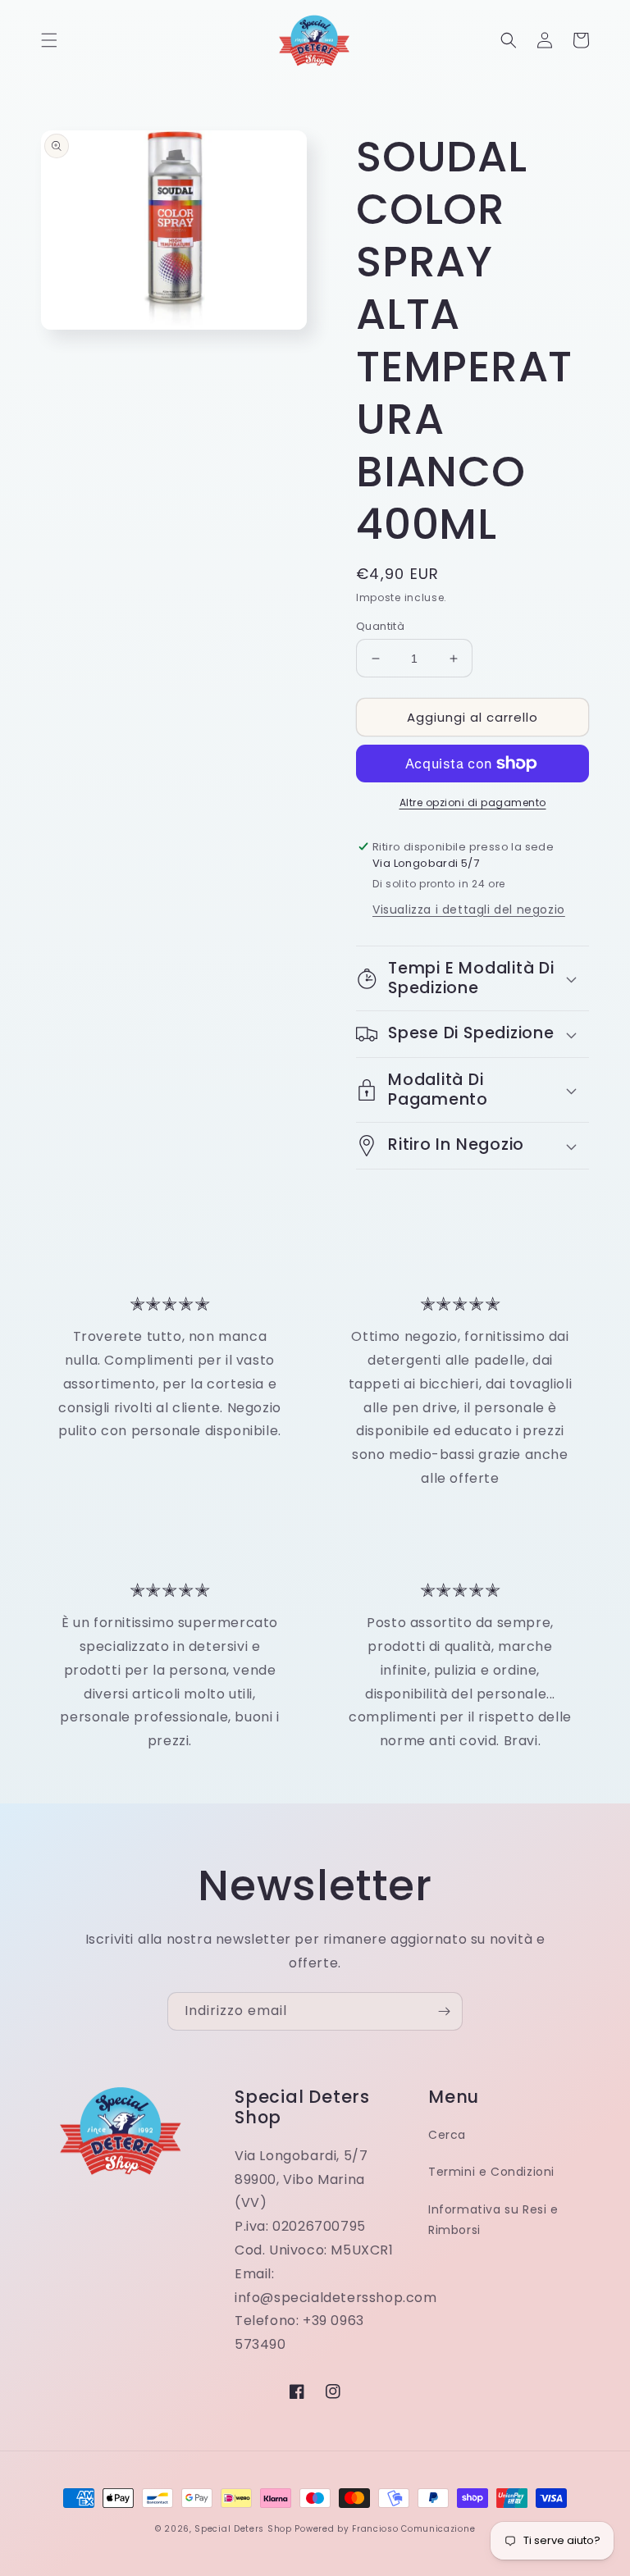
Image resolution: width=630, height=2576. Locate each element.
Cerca (447, 2135)
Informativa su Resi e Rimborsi (493, 2220)
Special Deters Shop (243, 2529)
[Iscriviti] (444, 2011)
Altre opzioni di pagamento (473, 802)
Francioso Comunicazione (413, 2529)
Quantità (380, 626)
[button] (49, 40)
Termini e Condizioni (491, 2172)
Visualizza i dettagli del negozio (469, 910)
